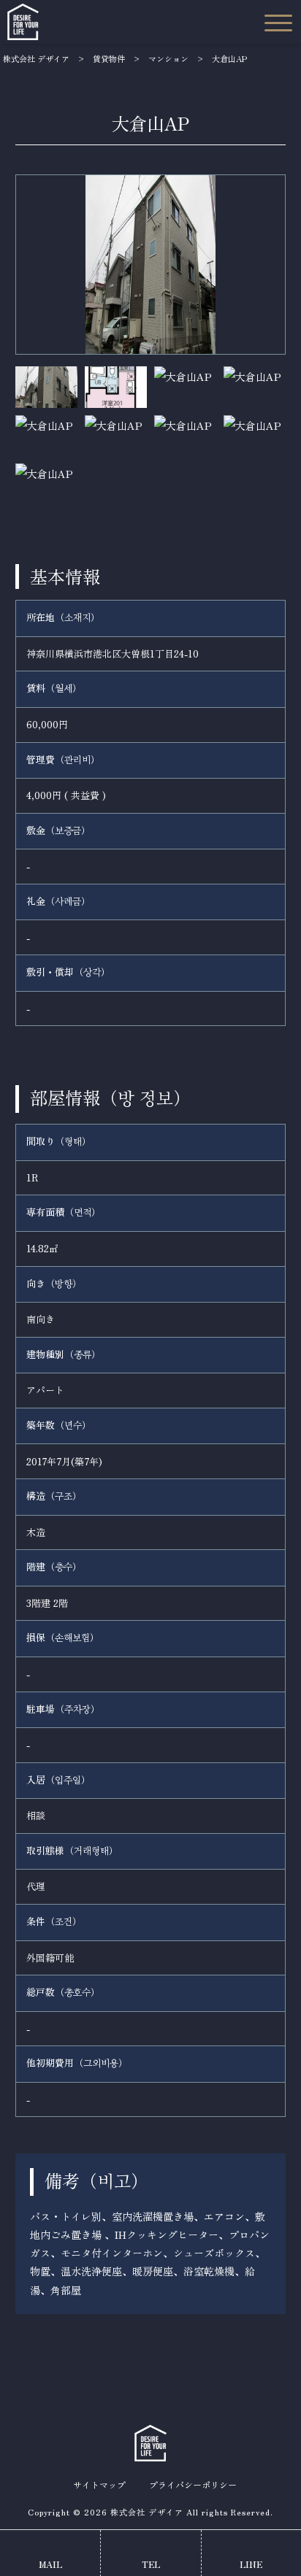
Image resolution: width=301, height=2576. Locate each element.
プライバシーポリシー (193, 2485)
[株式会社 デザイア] (23, 22)
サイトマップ (99, 2485)
